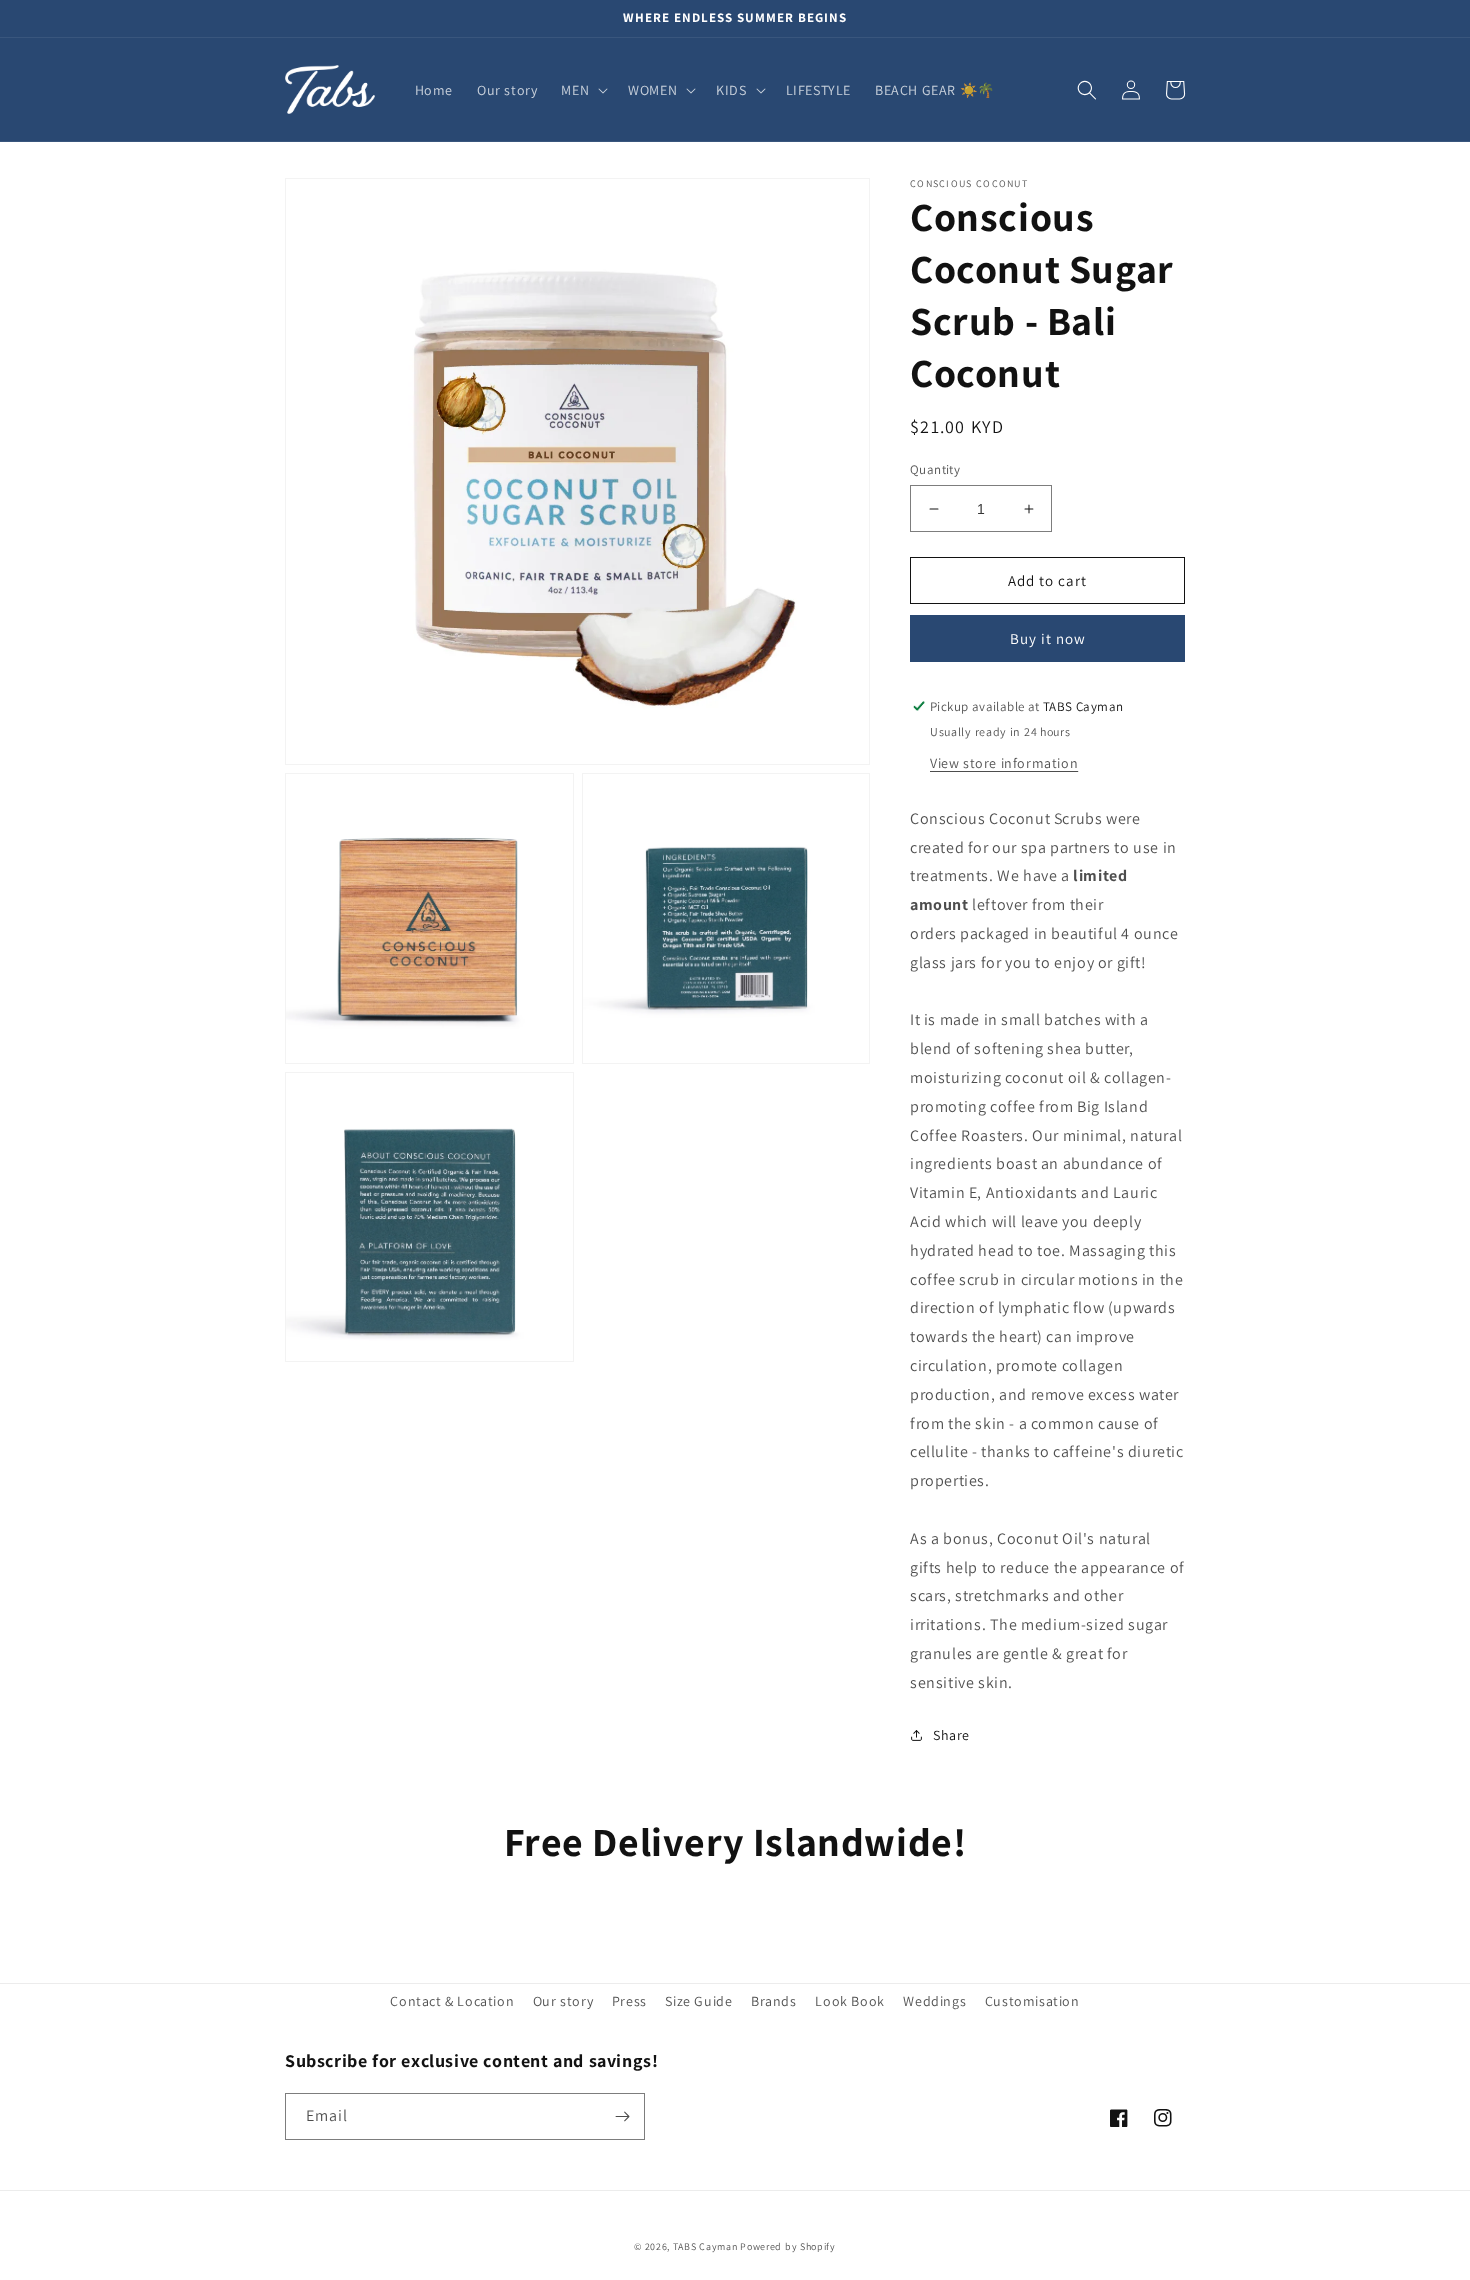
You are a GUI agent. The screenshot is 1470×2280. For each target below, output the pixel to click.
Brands (774, 2001)
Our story (563, 2001)
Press (629, 2001)
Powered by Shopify (788, 2246)
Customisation (1032, 2001)
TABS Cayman (705, 2246)
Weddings (934, 2001)
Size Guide (698, 2001)
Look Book (849, 2001)
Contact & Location (452, 2001)
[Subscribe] (622, 2116)
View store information (1004, 763)
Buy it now (1048, 638)
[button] (582, 90)
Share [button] (951, 1735)
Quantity (935, 469)
